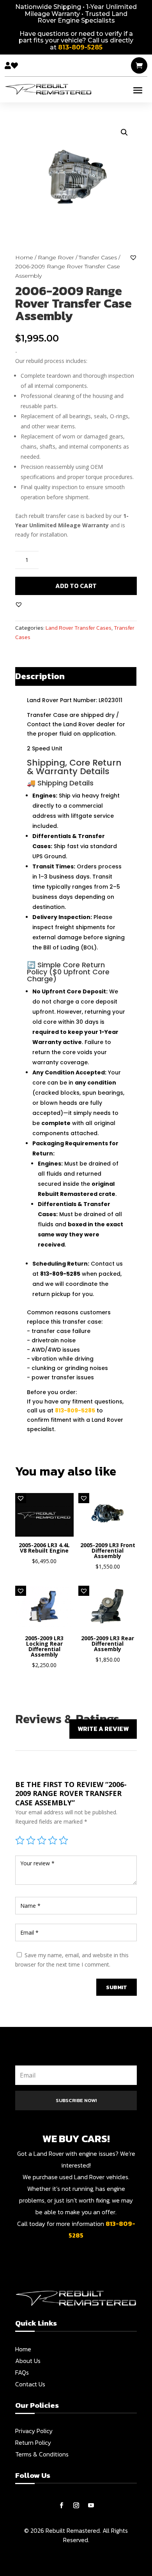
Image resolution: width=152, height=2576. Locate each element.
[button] (124, 132)
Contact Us (30, 2384)
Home (24, 257)
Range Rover (56, 257)
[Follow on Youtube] (91, 2506)
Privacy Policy (34, 2431)
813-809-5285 (75, 1410)
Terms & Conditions (42, 2454)
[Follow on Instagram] (76, 2506)
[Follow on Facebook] (61, 2506)
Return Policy (33, 2442)
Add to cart (76, 586)
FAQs (22, 2372)
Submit (117, 1987)
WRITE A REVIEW (103, 1729)
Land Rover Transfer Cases (79, 628)
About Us (28, 2361)
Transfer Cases (98, 257)
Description (40, 676)
